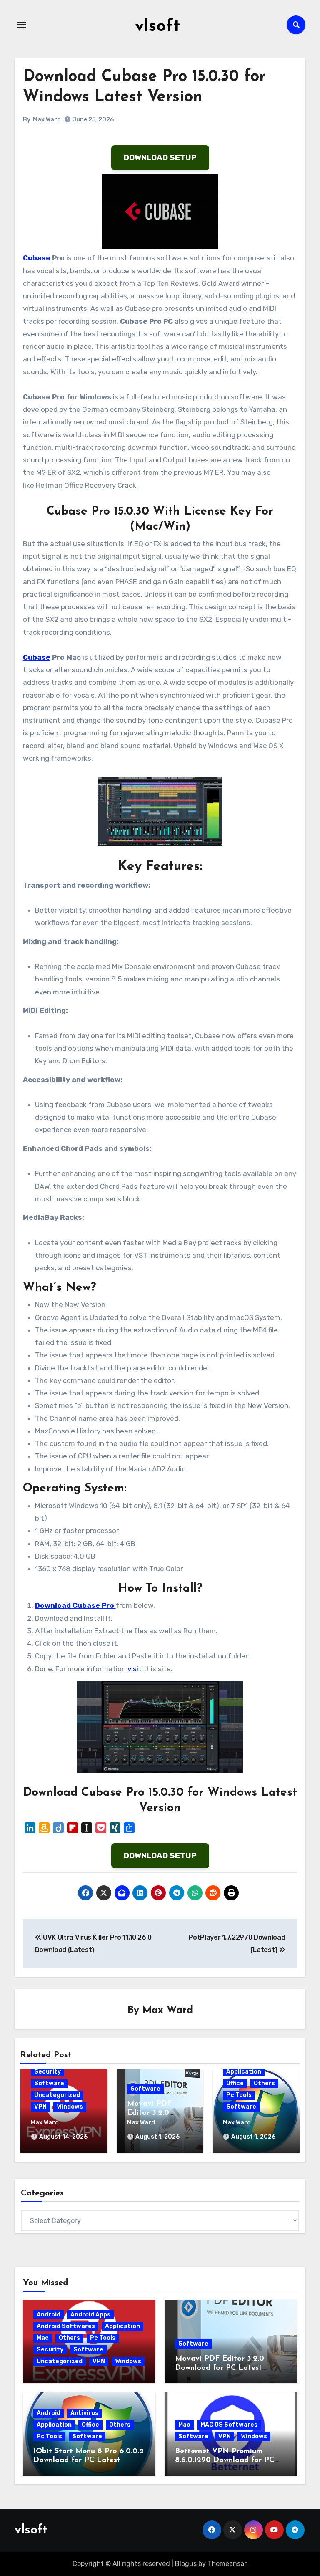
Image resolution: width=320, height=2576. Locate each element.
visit (135, 1669)
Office (235, 2083)
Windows (70, 2107)
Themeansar (227, 2564)
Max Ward (47, 120)
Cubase (37, 258)
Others (264, 2083)
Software (49, 2083)
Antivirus (84, 2413)
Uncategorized (57, 2095)
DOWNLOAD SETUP (160, 158)
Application (244, 2072)
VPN (40, 2107)
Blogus (186, 2564)
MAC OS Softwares (229, 2425)
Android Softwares (66, 2326)
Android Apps (90, 2315)
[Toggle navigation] (21, 25)
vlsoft (157, 27)
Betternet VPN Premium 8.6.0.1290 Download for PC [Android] (225, 2461)
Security (47, 2072)
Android (49, 2315)
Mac (43, 2338)
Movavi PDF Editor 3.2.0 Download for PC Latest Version (220, 2368)
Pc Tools (239, 2095)
